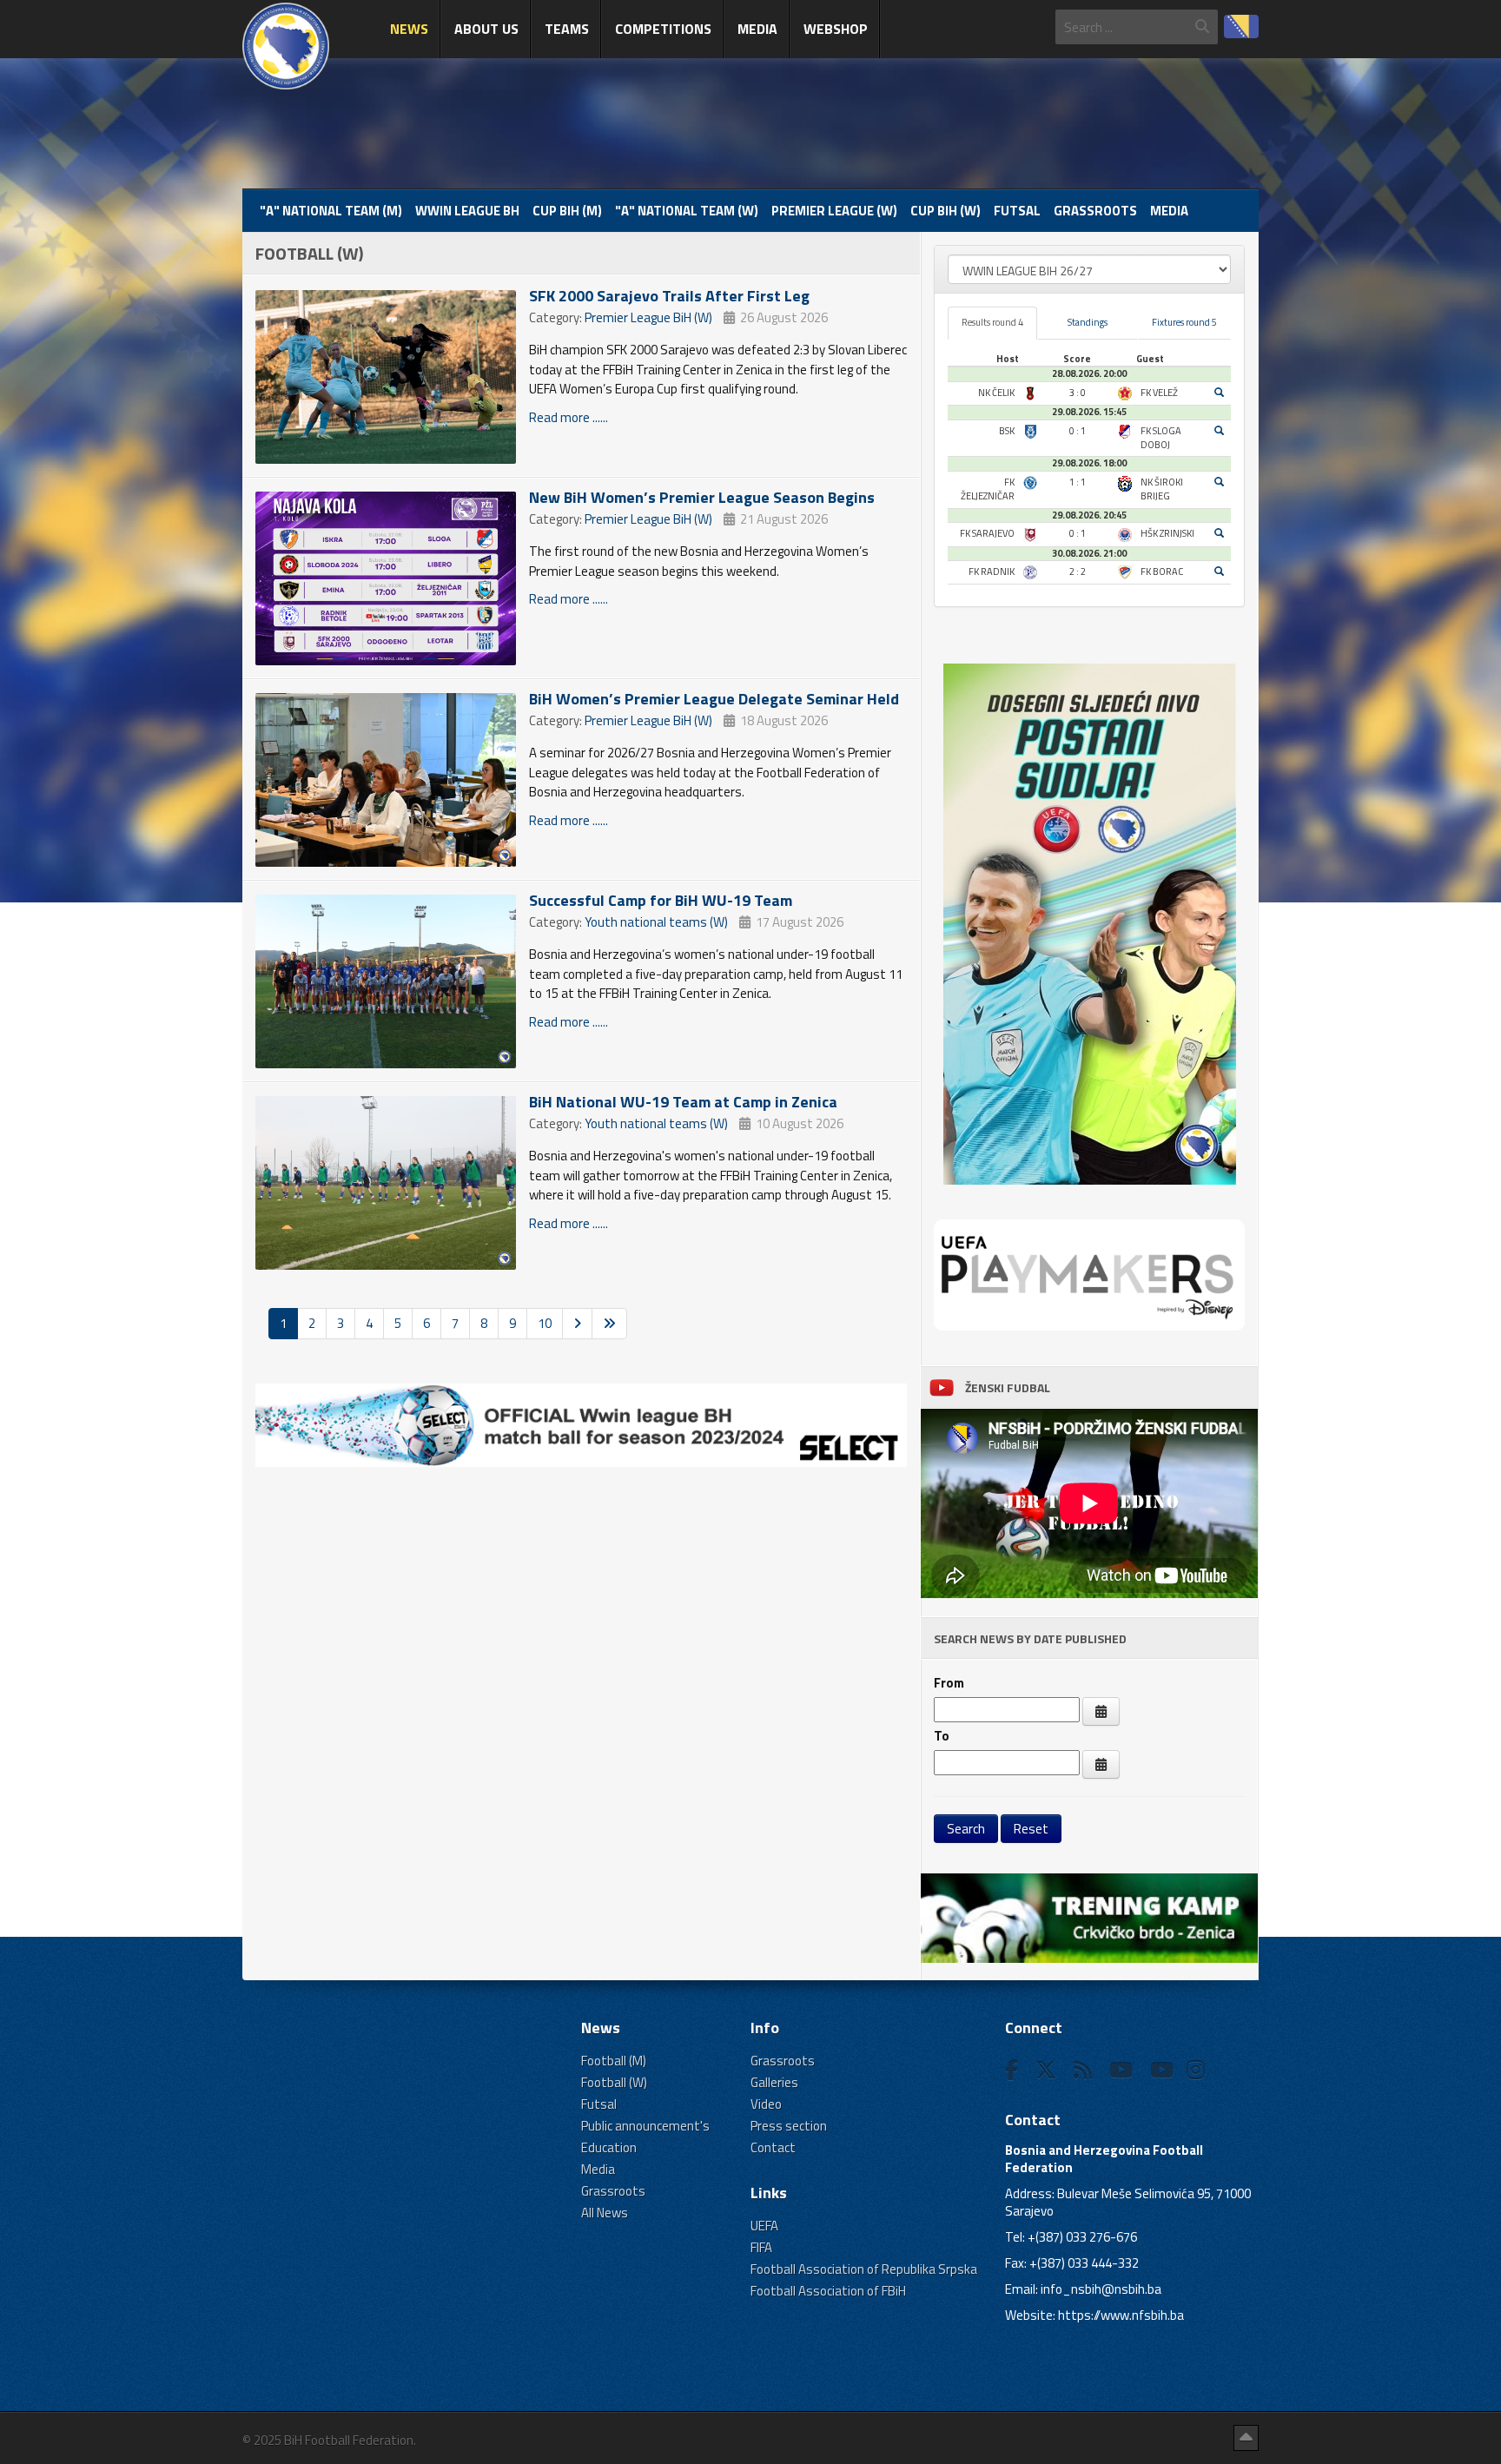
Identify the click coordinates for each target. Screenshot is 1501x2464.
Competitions (663, 29)
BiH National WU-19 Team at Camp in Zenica (683, 1102)
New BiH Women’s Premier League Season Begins (702, 497)
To (942, 1736)
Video (766, 2104)
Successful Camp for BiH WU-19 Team (661, 900)
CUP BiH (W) (946, 211)
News (409, 29)
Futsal (1017, 211)
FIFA (761, 2247)
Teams (567, 29)
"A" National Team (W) (687, 211)
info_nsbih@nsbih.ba (1101, 2289)
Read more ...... (569, 417)
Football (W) (614, 2082)
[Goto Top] (1246, 2438)
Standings (1088, 322)
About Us (486, 29)
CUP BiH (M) (567, 211)
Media (757, 29)
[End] (609, 1323)
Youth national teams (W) (656, 922)
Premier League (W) (834, 211)
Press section (789, 2126)
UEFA (764, 2226)
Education (609, 2147)
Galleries (774, 2082)
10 (545, 1323)
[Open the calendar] (1101, 1711)
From (949, 1683)
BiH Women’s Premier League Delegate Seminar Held (714, 699)
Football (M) (614, 2061)
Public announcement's (645, 2126)
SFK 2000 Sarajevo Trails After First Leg (669, 296)
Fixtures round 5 (1184, 322)
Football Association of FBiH (828, 2291)
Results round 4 (992, 322)
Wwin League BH (467, 211)
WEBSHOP (836, 29)
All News (605, 2213)
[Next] (577, 1323)
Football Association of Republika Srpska (864, 2269)
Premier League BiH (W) (648, 317)
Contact (773, 2147)
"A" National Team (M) (331, 211)
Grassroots (1095, 211)
